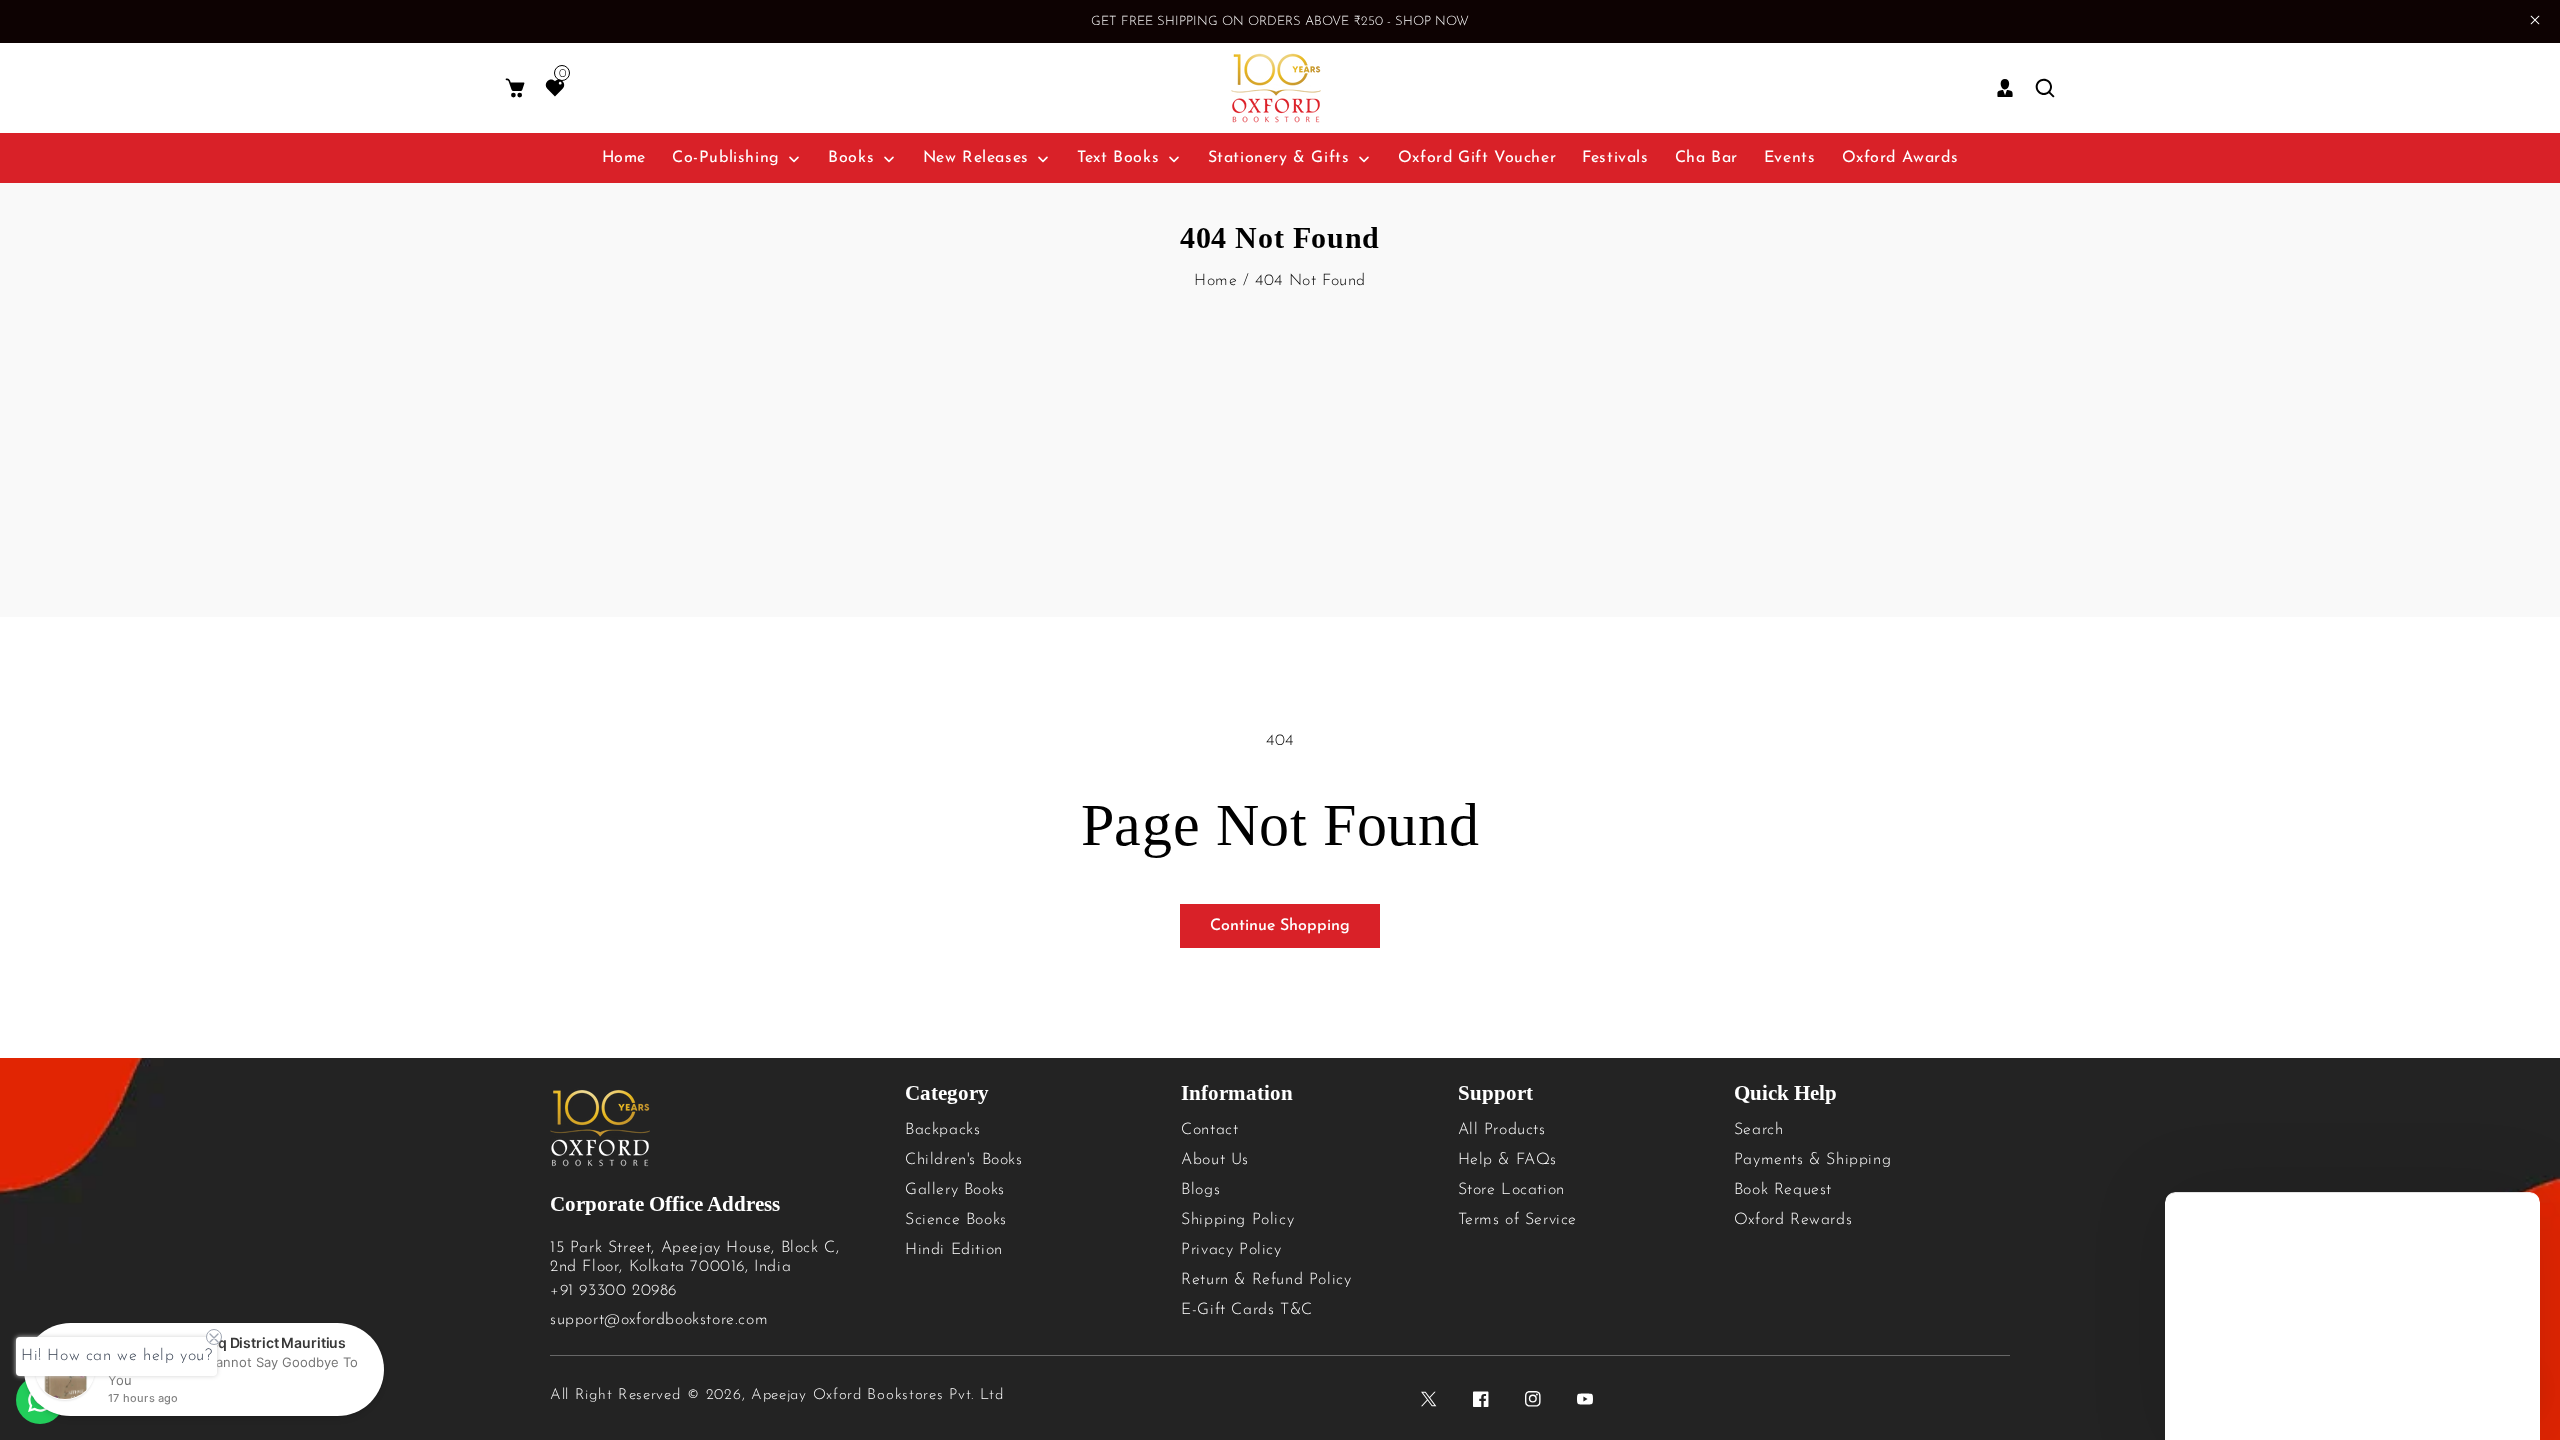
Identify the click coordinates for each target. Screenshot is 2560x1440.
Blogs (1200, 1190)
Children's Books (964, 1160)
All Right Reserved (615, 1395)
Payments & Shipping (1812, 1160)
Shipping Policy (1237, 1220)
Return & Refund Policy (1266, 1280)
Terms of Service (1518, 1220)
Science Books (956, 1220)
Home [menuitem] (624, 158)
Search (1759, 1130)
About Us (1215, 1160)
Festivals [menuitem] (1615, 158)
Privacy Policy (1231, 1250)
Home (1215, 281)
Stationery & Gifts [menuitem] (1279, 158)
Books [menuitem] (851, 158)
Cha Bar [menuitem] (1706, 158)
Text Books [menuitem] (1118, 158)
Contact (1209, 1130)
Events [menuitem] (1790, 158)
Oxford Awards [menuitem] (1900, 158)
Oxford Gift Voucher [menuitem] (1477, 158)
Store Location (1511, 1190)
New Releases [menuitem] (976, 158)
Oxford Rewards (1793, 1220)
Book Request (1783, 1190)
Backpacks (942, 1130)
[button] (515, 88)
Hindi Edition (954, 1250)
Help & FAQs (1508, 1160)
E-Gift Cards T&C (1247, 1310)
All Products (1502, 1130)
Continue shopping (1280, 926)
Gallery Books (955, 1190)
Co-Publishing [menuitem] (726, 158)
